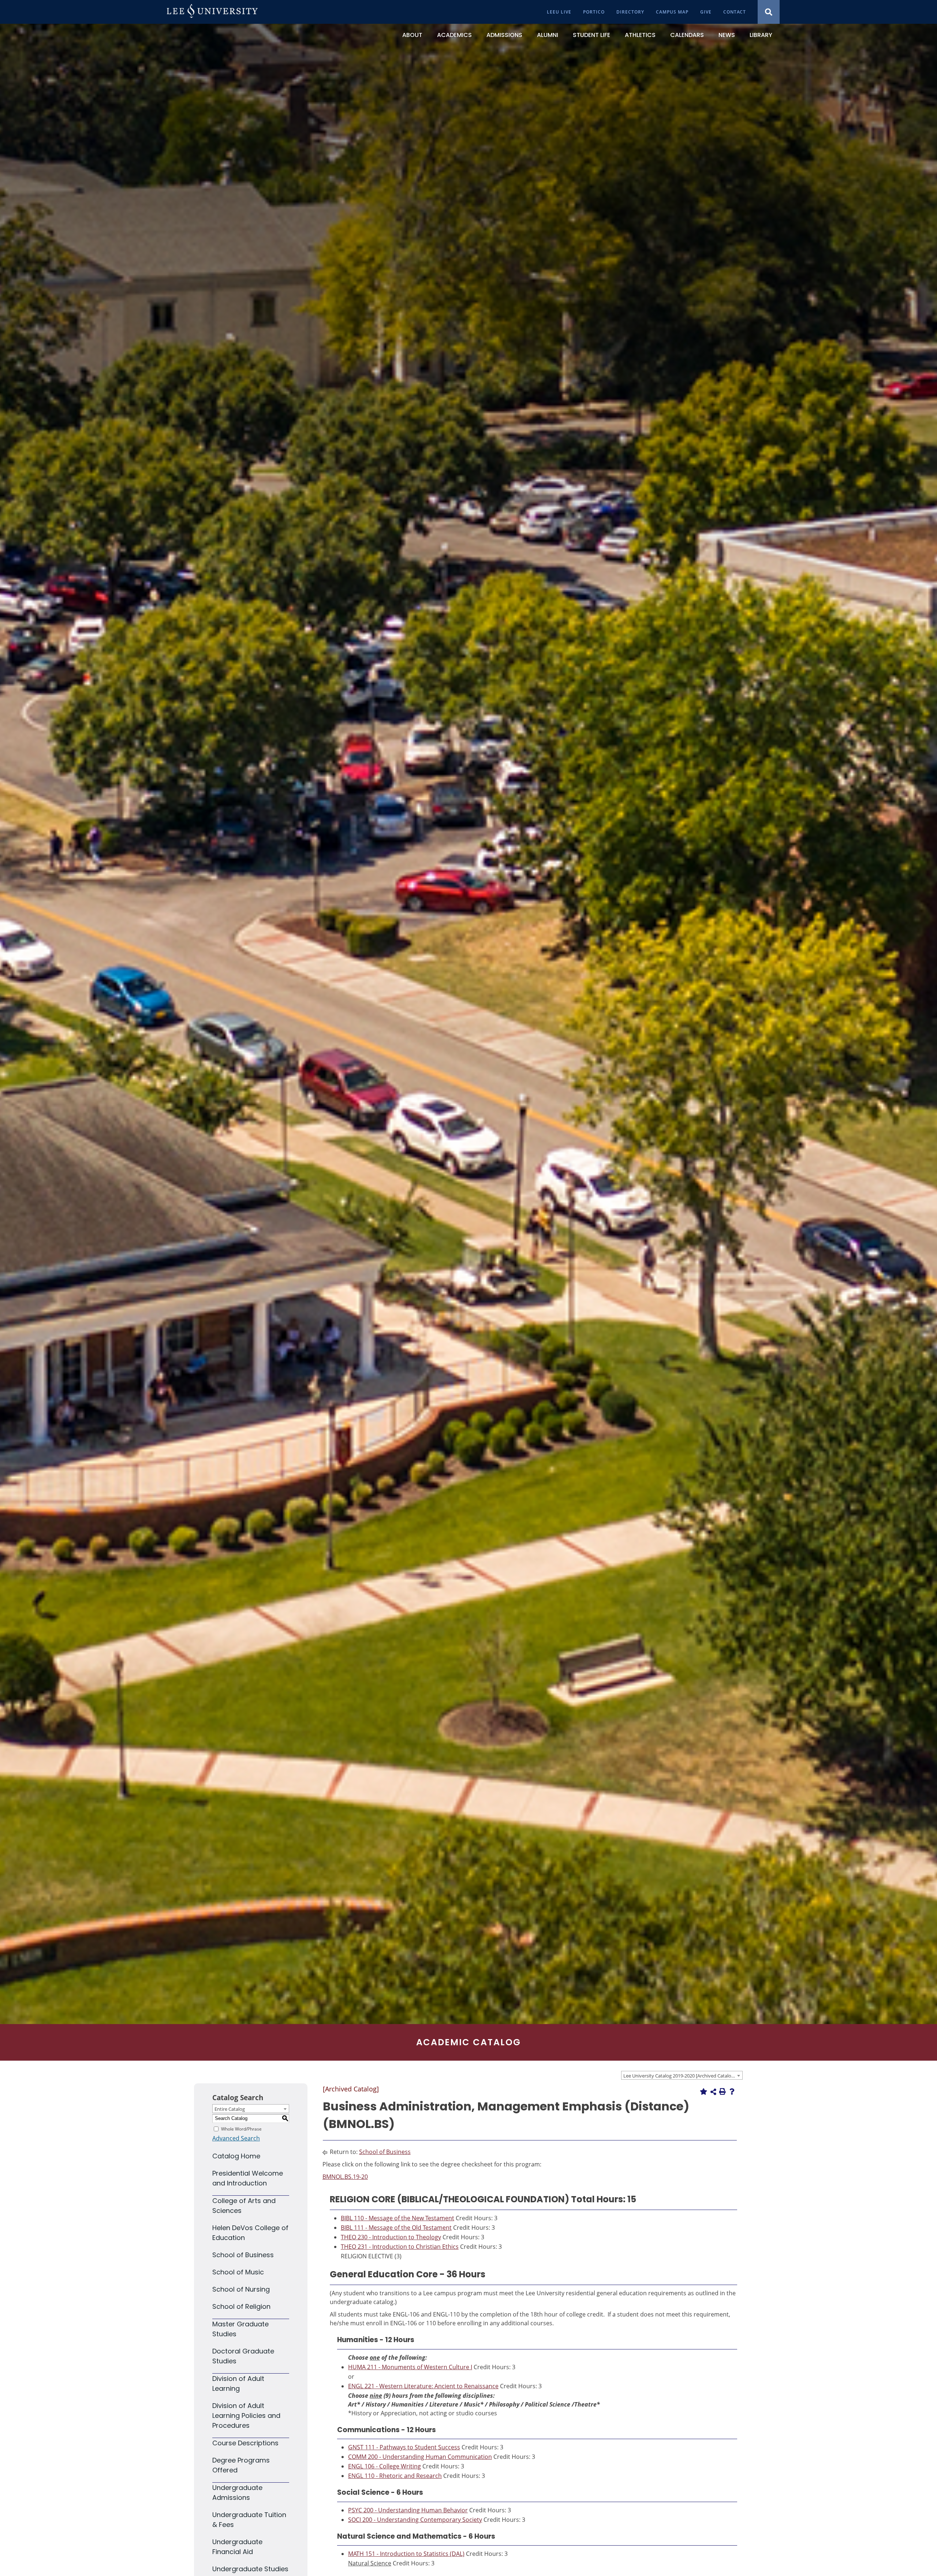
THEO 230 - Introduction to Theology (391, 2237)
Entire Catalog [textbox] (230, 2109)
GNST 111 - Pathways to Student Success (404, 2447)
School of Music (238, 2272)
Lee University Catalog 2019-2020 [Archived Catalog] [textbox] (679, 2076)
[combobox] (682, 2075)
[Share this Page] (713, 2092)
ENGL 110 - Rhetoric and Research (395, 2476)
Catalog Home (236, 2156)
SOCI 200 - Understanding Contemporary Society (415, 2520)
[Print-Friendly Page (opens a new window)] (723, 2091)
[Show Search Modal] (769, 12)
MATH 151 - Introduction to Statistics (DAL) (406, 2554)
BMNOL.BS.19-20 (345, 2177)
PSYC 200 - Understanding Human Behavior (408, 2510)
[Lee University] (212, 12)
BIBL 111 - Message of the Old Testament (396, 2228)
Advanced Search (236, 2138)
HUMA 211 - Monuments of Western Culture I (410, 2367)
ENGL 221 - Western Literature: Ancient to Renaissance (423, 2386)
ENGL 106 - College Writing (384, 2466)
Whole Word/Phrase (241, 2129)
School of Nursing (241, 2289)
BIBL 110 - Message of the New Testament (397, 2218)
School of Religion (241, 2306)
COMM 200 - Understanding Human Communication (420, 2457)
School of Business (243, 2255)
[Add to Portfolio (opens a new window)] (703, 2091)
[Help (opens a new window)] (732, 2091)
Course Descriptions (245, 2443)
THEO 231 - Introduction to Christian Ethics (400, 2247)
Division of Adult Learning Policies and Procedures (246, 2416)
